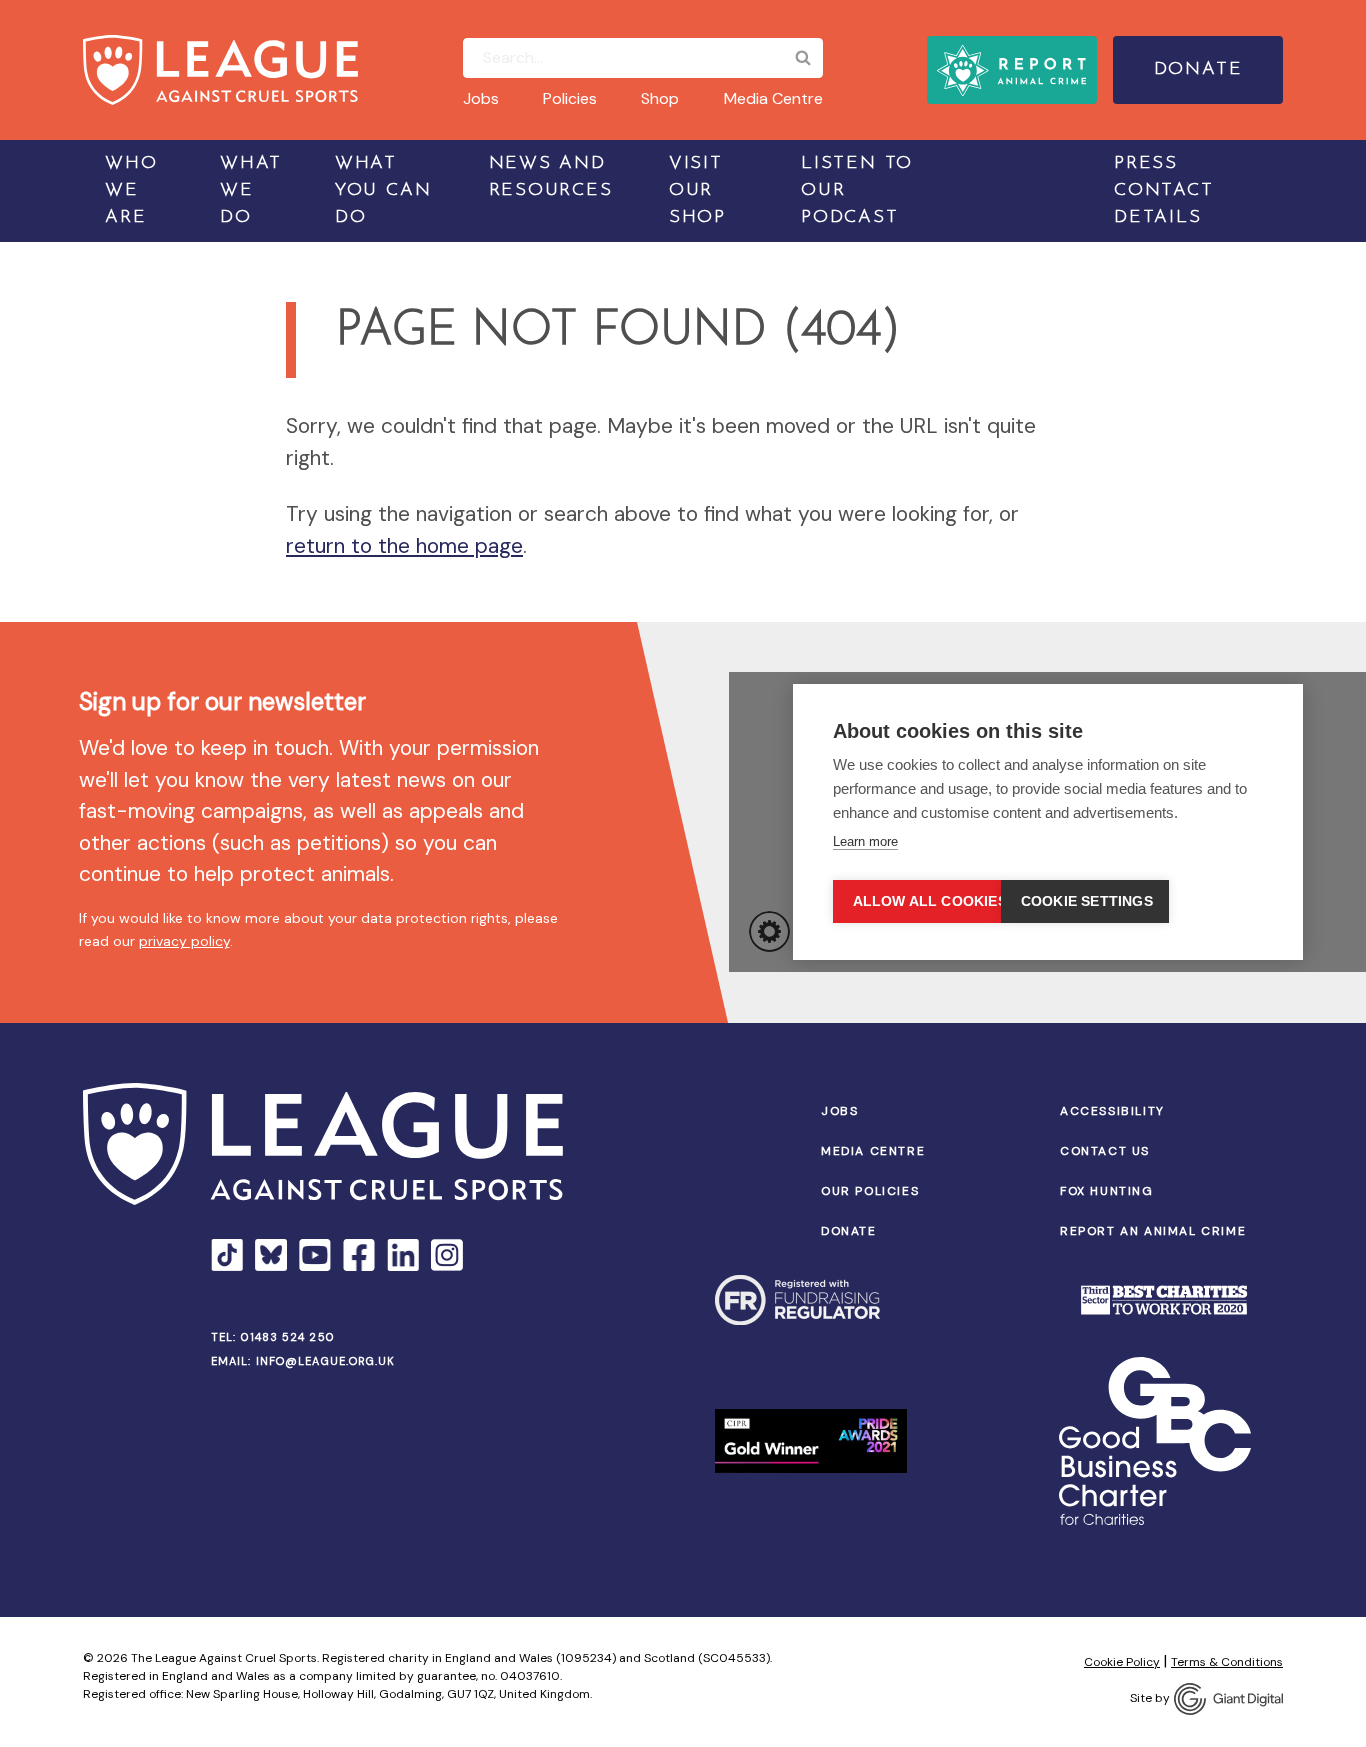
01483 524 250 (288, 1337)
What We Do (251, 191)
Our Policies (870, 1191)
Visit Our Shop (697, 191)
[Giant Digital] (1228, 1699)
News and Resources (551, 177)
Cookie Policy (1122, 1662)
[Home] (220, 70)
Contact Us (1105, 1151)
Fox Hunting (1107, 1191)
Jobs (481, 98)
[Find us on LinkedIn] (403, 1255)
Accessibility (1112, 1111)
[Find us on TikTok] (227, 1255)
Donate (1198, 70)
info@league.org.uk (326, 1361)
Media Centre (773, 98)
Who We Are (131, 191)
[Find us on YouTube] (315, 1255)
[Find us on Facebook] (359, 1255)
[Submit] (803, 58)
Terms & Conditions (1227, 1662)
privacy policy (184, 941)
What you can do (383, 191)
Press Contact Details (1164, 191)
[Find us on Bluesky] (271, 1255)
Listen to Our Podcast (857, 191)
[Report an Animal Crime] (1012, 70)
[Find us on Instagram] (447, 1255)
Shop (660, 98)
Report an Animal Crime (1153, 1231)
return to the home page (404, 546)
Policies (570, 98)
